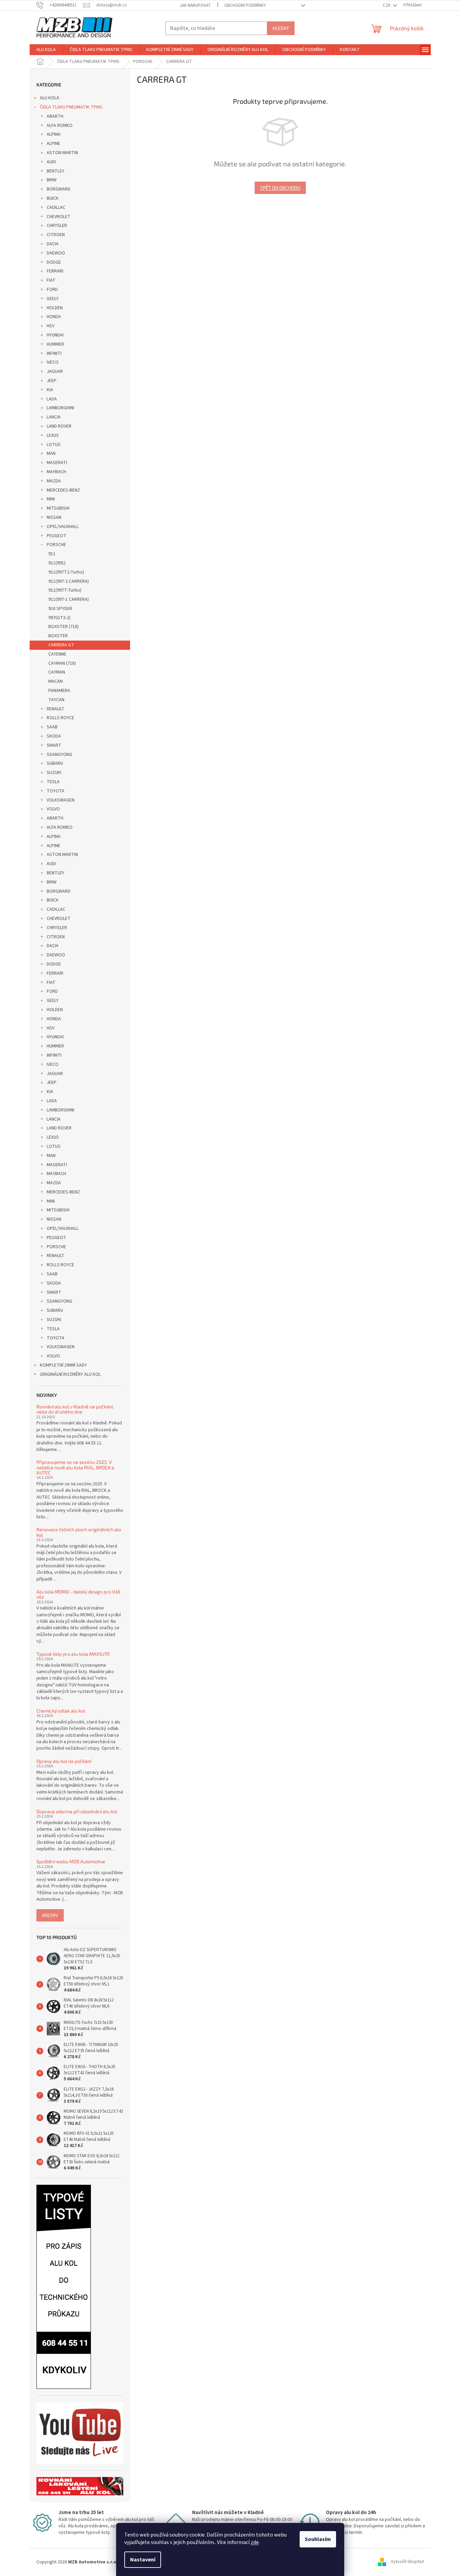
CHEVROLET (59, 217)
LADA (52, 399)
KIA (50, 390)
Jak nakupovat (195, 5)
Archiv (50, 1915)
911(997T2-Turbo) (66, 572)
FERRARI (55, 271)
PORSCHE (56, 545)
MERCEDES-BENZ (63, 490)
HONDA (54, 317)
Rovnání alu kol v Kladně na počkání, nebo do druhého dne (75, 1409)
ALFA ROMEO (60, 126)
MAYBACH (56, 472)
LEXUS (53, 435)
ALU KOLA (50, 98)
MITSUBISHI (58, 508)
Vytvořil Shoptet (407, 2562)
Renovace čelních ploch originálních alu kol (79, 1532)
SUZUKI (54, 773)
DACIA (53, 244)
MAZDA (54, 481)
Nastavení (143, 2560)
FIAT (51, 280)
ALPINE (53, 144)
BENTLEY (55, 171)
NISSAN (54, 517)
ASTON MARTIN (62, 153)
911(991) (57, 563)
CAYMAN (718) (62, 663)
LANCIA (54, 417)
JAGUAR (55, 371)
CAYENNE (57, 654)
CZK (387, 5)
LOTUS (54, 445)
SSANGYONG (59, 755)
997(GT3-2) (59, 618)
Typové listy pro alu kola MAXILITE (73, 1654)
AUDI (51, 162)
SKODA (54, 736)
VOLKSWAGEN (61, 800)
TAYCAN (56, 700)
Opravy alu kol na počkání (64, 1761)
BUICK (53, 198)
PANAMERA (59, 691)
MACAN (55, 681)
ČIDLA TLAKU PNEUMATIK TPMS (71, 107)
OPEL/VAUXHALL (63, 527)
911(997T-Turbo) (65, 590)
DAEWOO (56, 253)
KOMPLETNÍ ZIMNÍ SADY (63, 1365)
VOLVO (53, 809)
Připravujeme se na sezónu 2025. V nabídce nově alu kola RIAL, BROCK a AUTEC (75, 1467)
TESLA (53, 782)
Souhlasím (318, 2539)
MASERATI (57, 463)
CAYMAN (57, 672)
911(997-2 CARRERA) (69, 581)
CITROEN (56, 235)
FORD (52, 290)
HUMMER (55, 344)
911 (52, 554)
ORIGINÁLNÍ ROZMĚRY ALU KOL (70, 1374)
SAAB (52, 727)
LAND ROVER (59, 426)
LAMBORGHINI (60, 408)
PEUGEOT (57, 536)
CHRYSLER (57, 226)
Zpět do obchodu (280, 188)
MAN (51, 453)
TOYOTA (55, 791)
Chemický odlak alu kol (61, 1711)
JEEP (52, 381)
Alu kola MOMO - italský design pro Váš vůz (78, 1594)
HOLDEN (55, 308)
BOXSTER (58, 636)
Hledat (281, 28)
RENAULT (55, 709)
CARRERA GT (61, 645)
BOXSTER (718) (64, 627)
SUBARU (55, 763)
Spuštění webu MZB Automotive (71, 1861)
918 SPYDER (60, 609)
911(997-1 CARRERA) (69, 599)
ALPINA (54, 134)
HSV (51, 326)
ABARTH (55, 116)
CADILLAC (56, 208)
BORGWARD (59, 189)
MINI (51, 499)
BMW (52, 180)
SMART (54, 745)
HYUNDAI (55, 335)
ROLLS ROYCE (60, 718)
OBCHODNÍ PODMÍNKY (245, 5)
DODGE (54, 262)
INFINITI (54, 353)
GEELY (53, 299)
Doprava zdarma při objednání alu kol (77, 1811)
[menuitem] (46, 50)
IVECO (53, 362)
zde (255, 2542)
